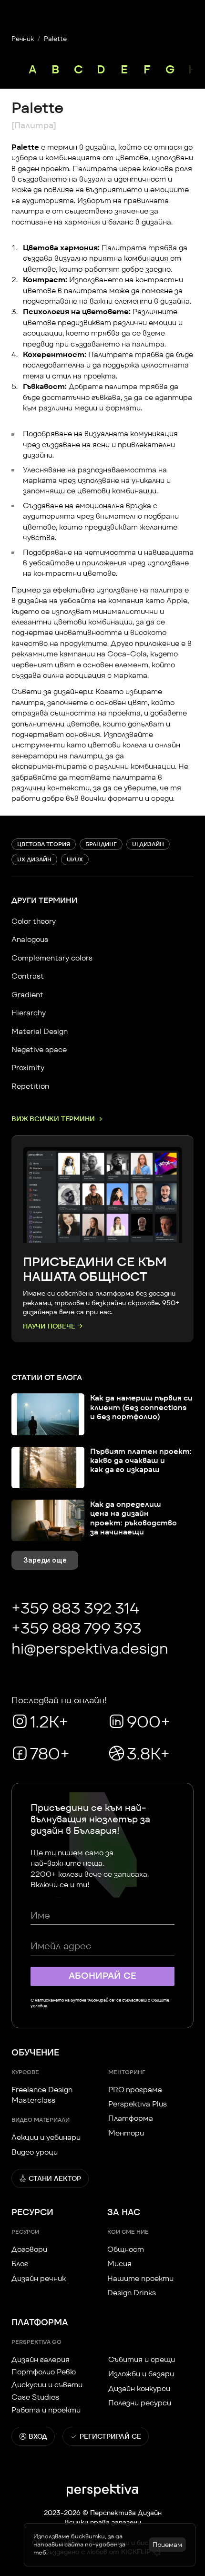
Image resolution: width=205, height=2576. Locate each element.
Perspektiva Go (36, 2342)
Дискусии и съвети (47, 2385)
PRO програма (135, 2090)
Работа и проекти (46, 2410)
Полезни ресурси (140, 2403)
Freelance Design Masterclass (43, 2095)
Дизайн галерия (41, 2359)
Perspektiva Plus (138, 2104)
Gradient (27, 995)
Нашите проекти (140, 2278)
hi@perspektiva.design (90, 1648)
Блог (20, 2264)
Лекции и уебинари (46, 2137)
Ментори (126, 2133)
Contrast (28, 976)
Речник (23, 39)
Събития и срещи (142, 2359)
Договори (29, 2249)
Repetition (30, 1086)
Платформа (131, 2118)
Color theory (34, 921)
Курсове (25, 2072)
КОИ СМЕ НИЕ (128, 2232)
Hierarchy (29, 1013)
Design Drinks (132, 2293)
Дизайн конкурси (139, 2388)
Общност (126, 2249)
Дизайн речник (39, 2278)
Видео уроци (35, 2152)
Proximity (28, 1068)
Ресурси (25, 2232)
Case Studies (35, 2397)
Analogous (30, 939)
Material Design (40, 1031)
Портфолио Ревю (44, 2372)
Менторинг (127, 2072)
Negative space (39, 1049)
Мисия (119, 2264)
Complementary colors (52, 958)
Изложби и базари (141, 2374)
